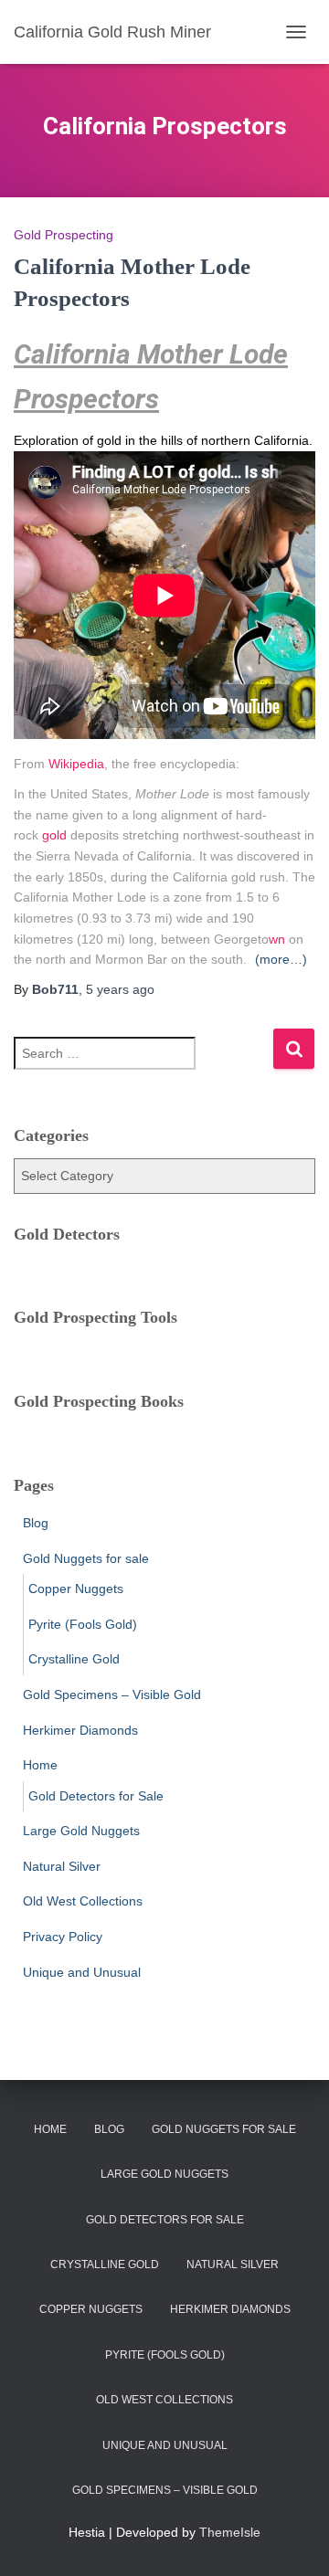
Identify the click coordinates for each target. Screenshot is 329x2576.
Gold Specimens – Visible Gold (112, 1694)
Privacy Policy (63, 1937)
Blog (36, 1523)
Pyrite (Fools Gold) (83, 1624)
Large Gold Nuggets (81, 1831)
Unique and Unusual (82, 1972)
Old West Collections (83, 1901)
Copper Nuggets (76, 1589)
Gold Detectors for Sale (96, 1796)
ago (120, 989)
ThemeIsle (230, 2532)
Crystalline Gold (74, 1659)
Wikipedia (76, 764)
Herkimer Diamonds (80, 1730)
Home (40, 1765)
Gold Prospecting (64, 235)
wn (277, 939)
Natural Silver (62, 1866)
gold (54, 835)
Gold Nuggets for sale (86, 1558)
